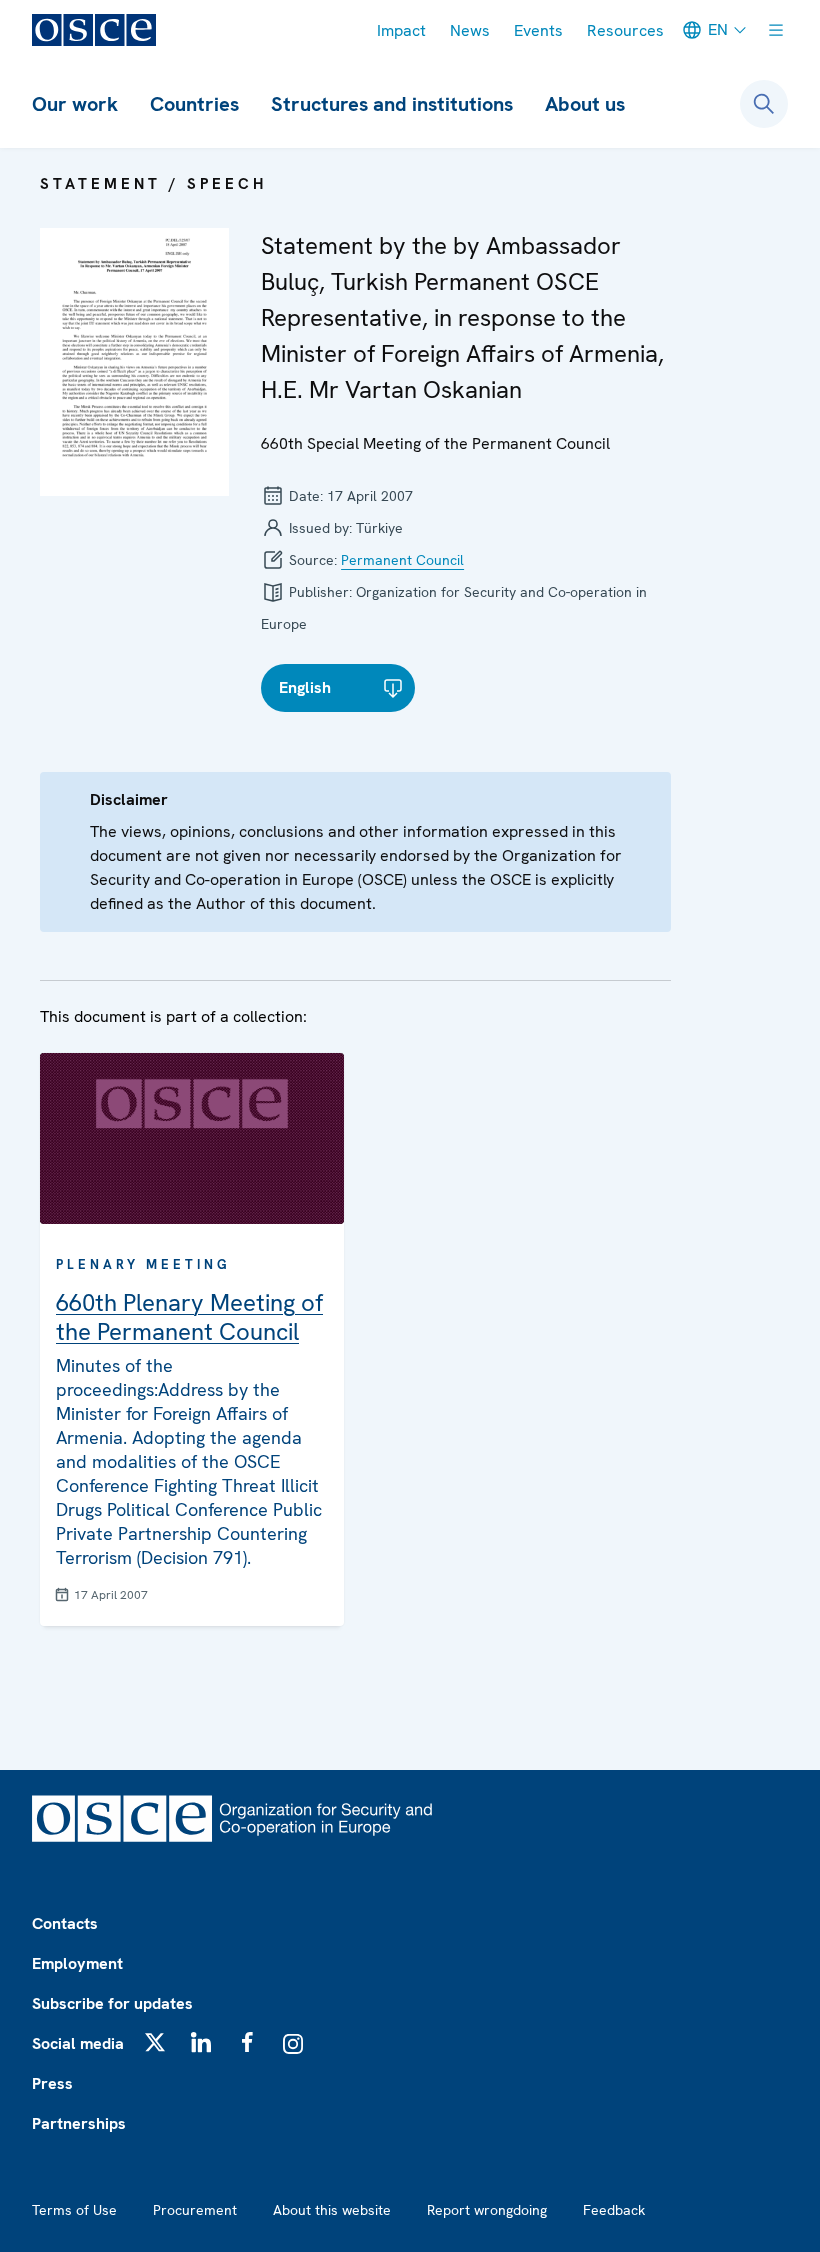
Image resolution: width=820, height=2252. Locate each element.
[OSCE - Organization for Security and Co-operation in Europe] (94, 30)
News (470, 30)
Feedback (614, 2210)
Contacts (65, 1923)
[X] (155, 2042)
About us (585, 104)
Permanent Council (402, 560)
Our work (75, 104)
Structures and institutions (392, 104)
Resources (625, 30)
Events (538, 30)
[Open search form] (764, 104)
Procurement (195, 2210)
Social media (78, 2043)
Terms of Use (74, 2210)
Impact (401, 30)
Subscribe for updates (112, 2003)
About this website (332, 2210)
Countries (194, 104)
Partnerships (79, 2123)
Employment (77, 1963)
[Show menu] (776, 30)
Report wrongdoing (487, 2210)
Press (52, 2083)
